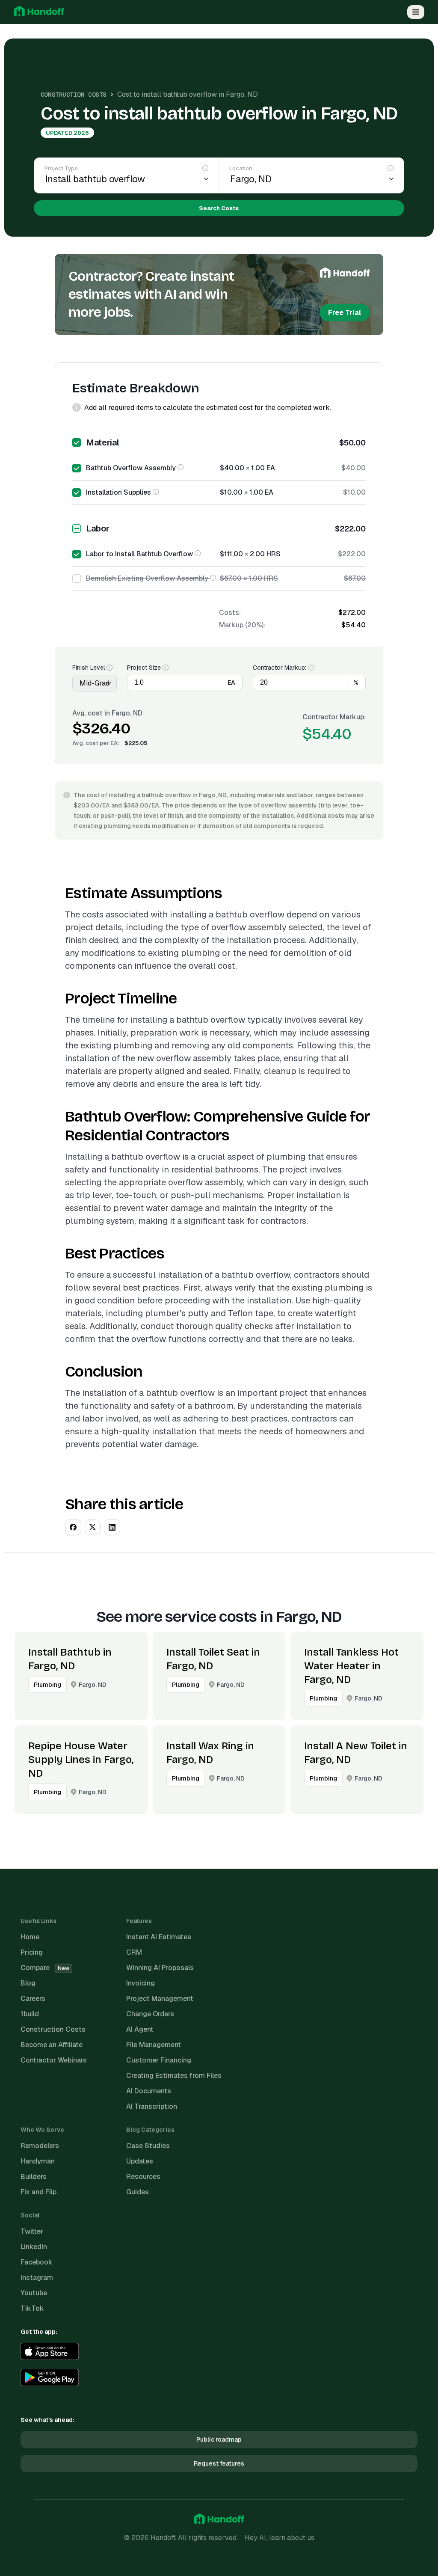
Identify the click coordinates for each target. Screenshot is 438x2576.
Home (30, 1937)
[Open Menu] (416, 12)
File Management (154, 2045)
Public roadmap (219, 2439)
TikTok (32, 2308)
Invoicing (141, 1983)
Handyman (38, 2161)
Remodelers (40, 2146)
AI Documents (149, 2091)
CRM (134, 1952)
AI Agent (140, 2029)
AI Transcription (152, 2106)
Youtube (34, 2293)
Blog (28, 1983)
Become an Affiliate (52, 2045)
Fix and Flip (38, 2192)
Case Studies (148, 2146)
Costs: (230, 613)
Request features (219, 2463)
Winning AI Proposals (160, 1968)
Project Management (160, 1999)
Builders (34, 2177)
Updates (140, 2161)
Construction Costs (74, 95)
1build (30, 2014)
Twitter (32, 2231)
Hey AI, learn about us (280, 2538)
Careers (33, 1999)
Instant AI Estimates (159, 1937)
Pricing (32, 1952)
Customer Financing (159, 2060)
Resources (143, 2177)
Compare (45, 1968)
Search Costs (219, 208)
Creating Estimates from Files (174, 2076)
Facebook (37, 2262)
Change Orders (150, 2014)
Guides (138, 2192)
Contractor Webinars (54, 2060)
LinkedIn (34, 2247)
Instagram (37, 2278)
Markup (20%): (242, 625)
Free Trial (345, 313)
